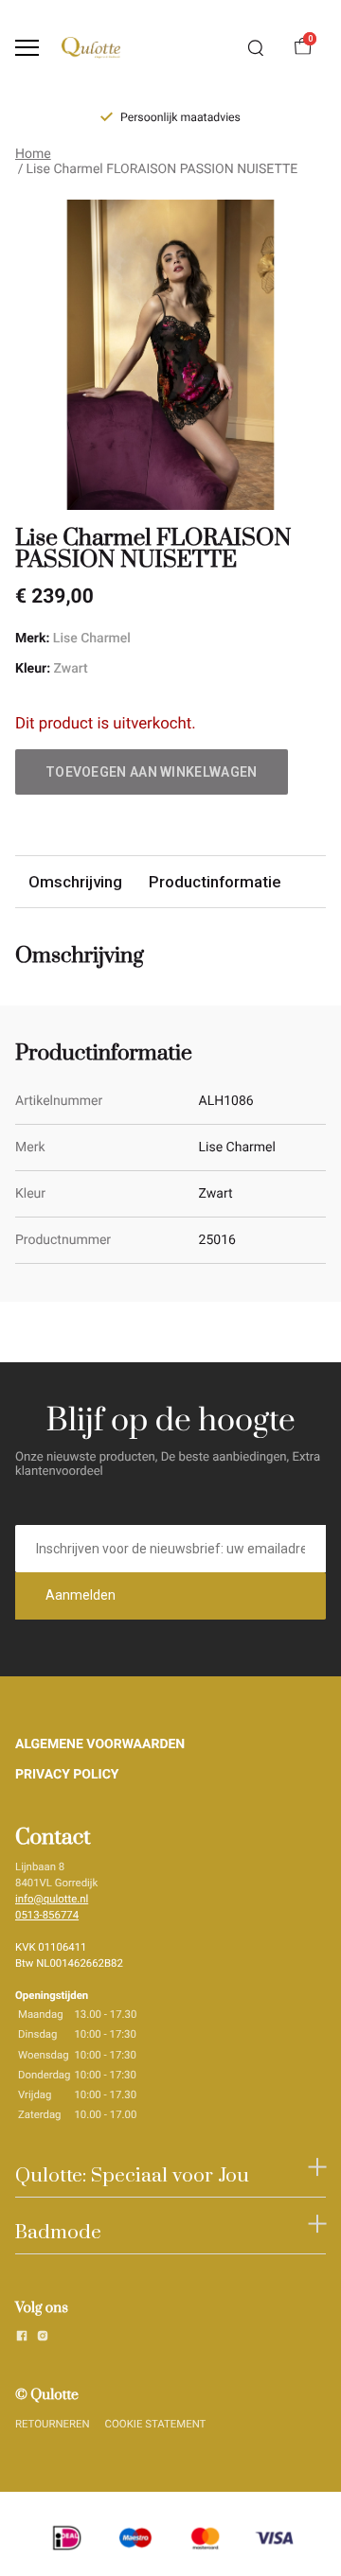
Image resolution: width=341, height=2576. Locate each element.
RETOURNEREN (53, 2424)
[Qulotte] (91, 48)
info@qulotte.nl (52, 1899)
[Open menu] (27, 48)
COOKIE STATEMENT (156, 2424)
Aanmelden (81, 1595)
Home (33, 154)
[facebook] (22, 2339)
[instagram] (43, 2339)
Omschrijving (75, 882)
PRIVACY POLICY (67, 1775)
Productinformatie (215, 882)
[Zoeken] (256, 48)
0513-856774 (47, 1915)
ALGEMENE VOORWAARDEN (100, 1744)
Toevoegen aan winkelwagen (152, 772)
